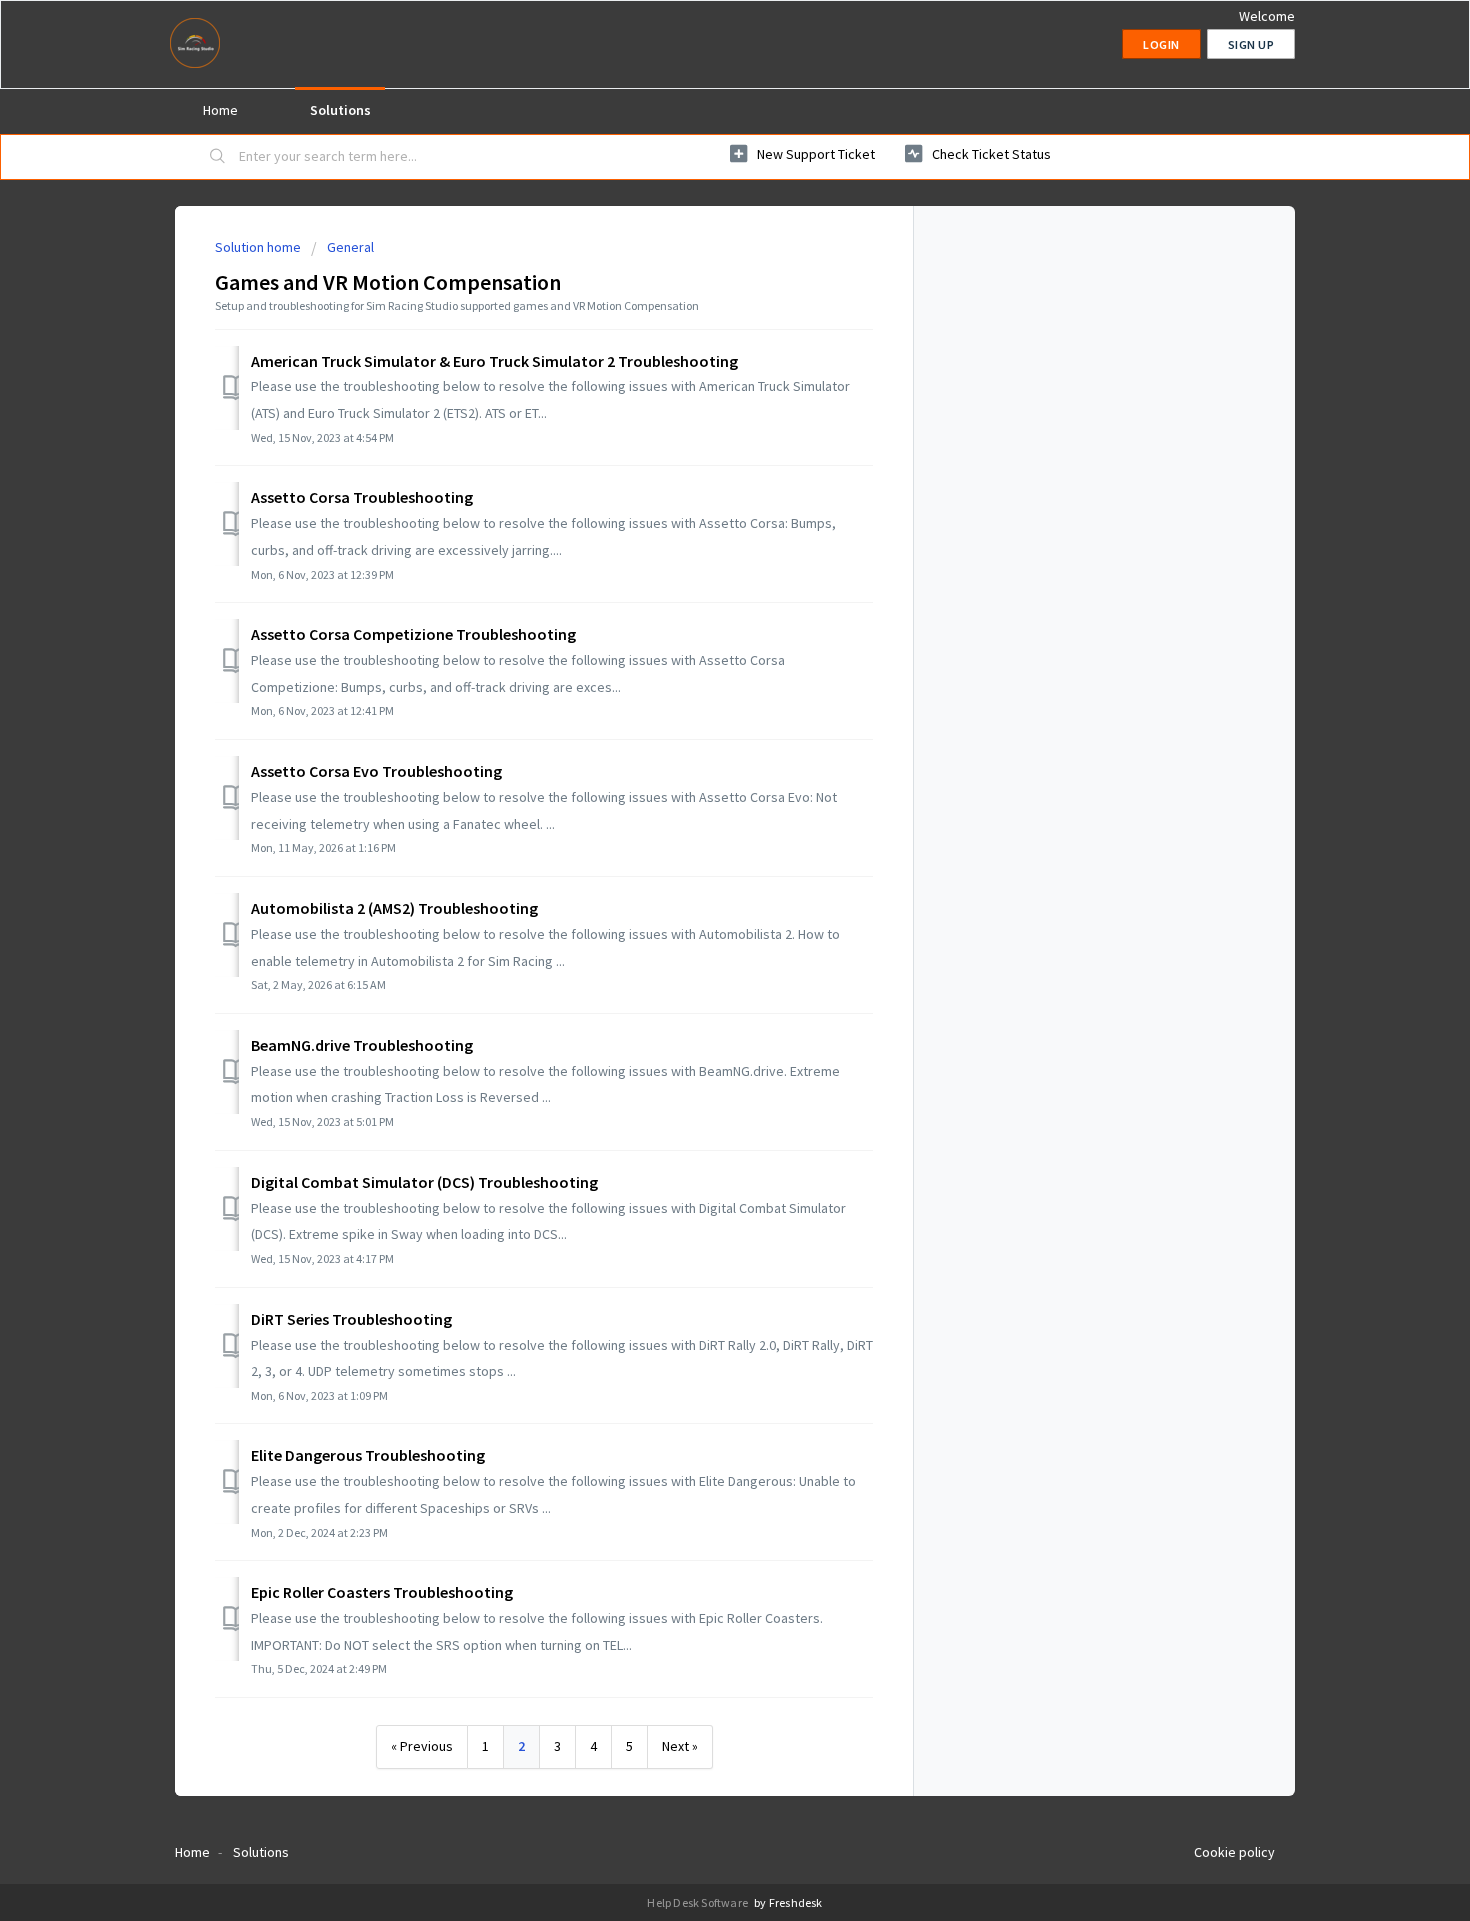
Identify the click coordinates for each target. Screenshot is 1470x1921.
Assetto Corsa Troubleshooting (362, 497)
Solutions (340, 110)
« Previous (422, 1746)
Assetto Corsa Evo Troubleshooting (376, 771)
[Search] (218, 157)
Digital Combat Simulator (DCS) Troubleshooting (424, 1182)
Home (220, 110)
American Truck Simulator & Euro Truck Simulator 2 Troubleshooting (494, 361)
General (350, 247)
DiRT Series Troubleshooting (351, 1319)
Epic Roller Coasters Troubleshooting (382, 1592)
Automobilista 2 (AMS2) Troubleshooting (394, 908)
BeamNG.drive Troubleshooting (362, 1045)
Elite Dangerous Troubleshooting (368, 1455)
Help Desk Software (698, 1902)
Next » (680, 1746)
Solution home (259, 247)
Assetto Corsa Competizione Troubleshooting (413, 634)
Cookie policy (1234, 1852)
